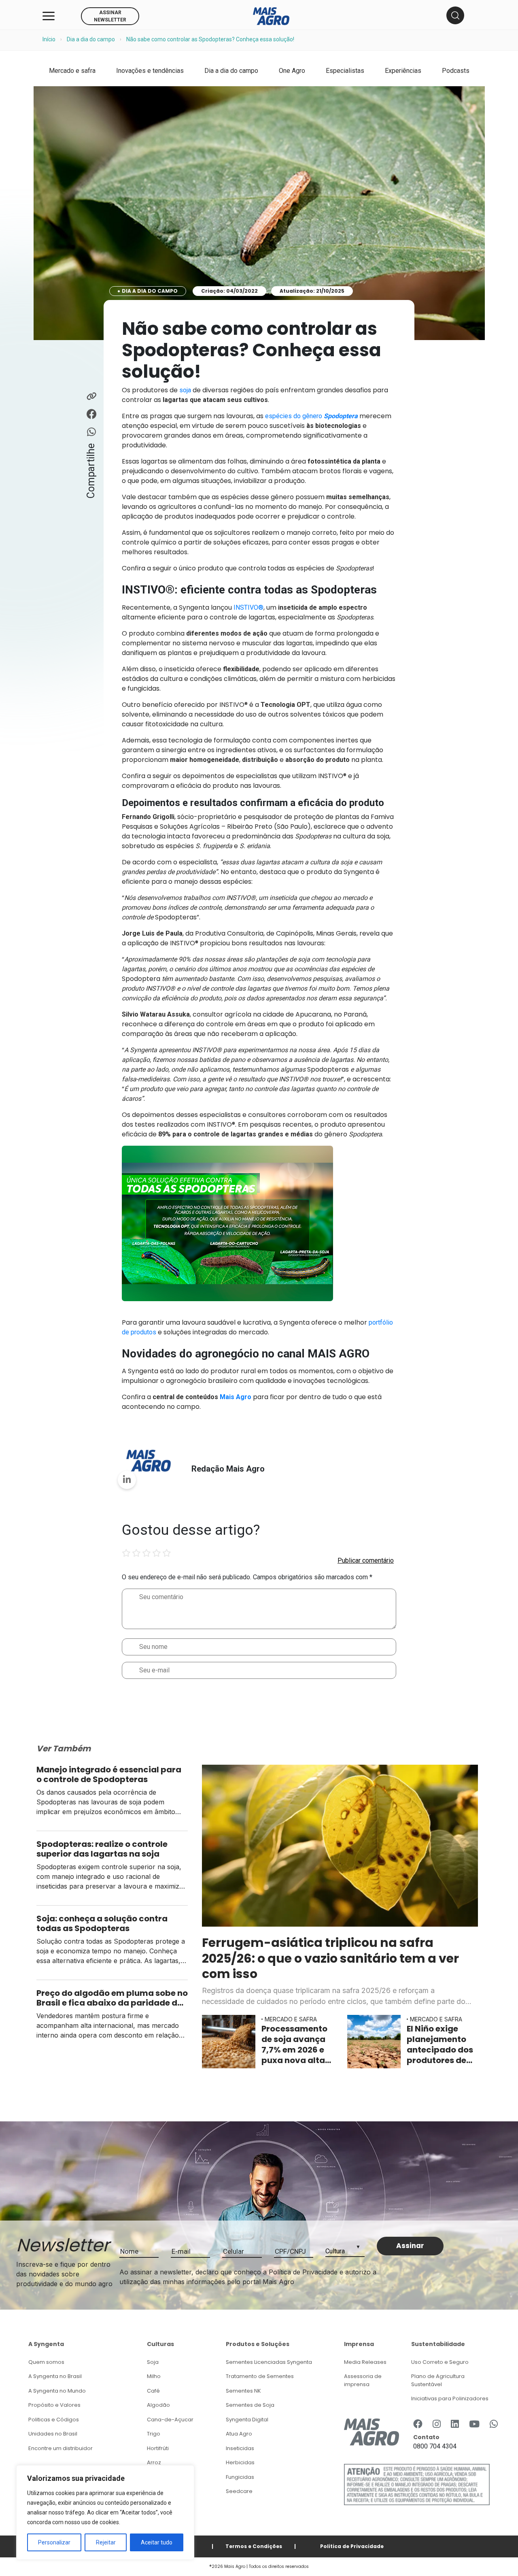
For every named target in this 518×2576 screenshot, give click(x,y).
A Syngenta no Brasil (55, 2376)
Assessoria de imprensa (363, 2380)
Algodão (158, 2405)
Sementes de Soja (250, 2405)
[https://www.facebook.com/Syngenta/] (418, 2425)
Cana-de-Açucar (170, 2420)
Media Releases (365, 2362)
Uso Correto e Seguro (440, 2362)
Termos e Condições (254, 2546)
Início (49, 39)
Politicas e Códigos (54, 2420)
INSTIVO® (248, 607)
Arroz (154, 2462)
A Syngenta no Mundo (57, 2391)
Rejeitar (106, 2542)
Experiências (403, 71)
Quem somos (46, 2362)
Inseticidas (240, 2448)
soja (185, 390)
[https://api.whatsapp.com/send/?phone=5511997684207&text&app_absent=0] (494, 2425)
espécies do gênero (311, 416)
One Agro (292, 71)
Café (153, 2391)
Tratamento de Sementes (260, 2376)
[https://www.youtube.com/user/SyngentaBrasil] (474, 2425)
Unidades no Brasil (53, 2434)
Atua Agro (239, 2434)
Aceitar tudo (157, 2542)
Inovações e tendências (150, 71)
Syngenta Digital (247, 2420)
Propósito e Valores (54, 2405)
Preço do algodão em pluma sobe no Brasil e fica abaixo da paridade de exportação (112, 1998)
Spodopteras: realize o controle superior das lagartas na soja (102, 1849)
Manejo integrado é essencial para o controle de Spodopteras (109, 1774)
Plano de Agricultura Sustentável (438, 2380)
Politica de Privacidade (352, 2546)
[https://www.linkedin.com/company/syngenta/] (455, 2425)
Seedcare (239, 2491)
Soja (153, 2362)
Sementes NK (243, 2391)
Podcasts (456, 71)
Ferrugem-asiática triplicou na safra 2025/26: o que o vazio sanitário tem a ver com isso (330, 1958)
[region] (105, 2512)
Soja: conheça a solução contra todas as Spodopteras (102, 1923)
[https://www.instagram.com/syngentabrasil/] (437, 2425)
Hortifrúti (158, 2448)
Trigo (154, 2434)
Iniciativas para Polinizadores (450, 2398)
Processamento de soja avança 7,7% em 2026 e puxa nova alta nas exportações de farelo (296, 2044)
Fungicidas (240, 2477)
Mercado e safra (72, 71)
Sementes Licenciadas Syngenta (269, 2362)
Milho (154, 2376)
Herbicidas (240, 2462)
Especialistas (345, 71)
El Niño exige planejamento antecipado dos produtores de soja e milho (440, 2044)
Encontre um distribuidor (61, 2448)
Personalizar (54, 2542)
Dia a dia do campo (91, 39)
